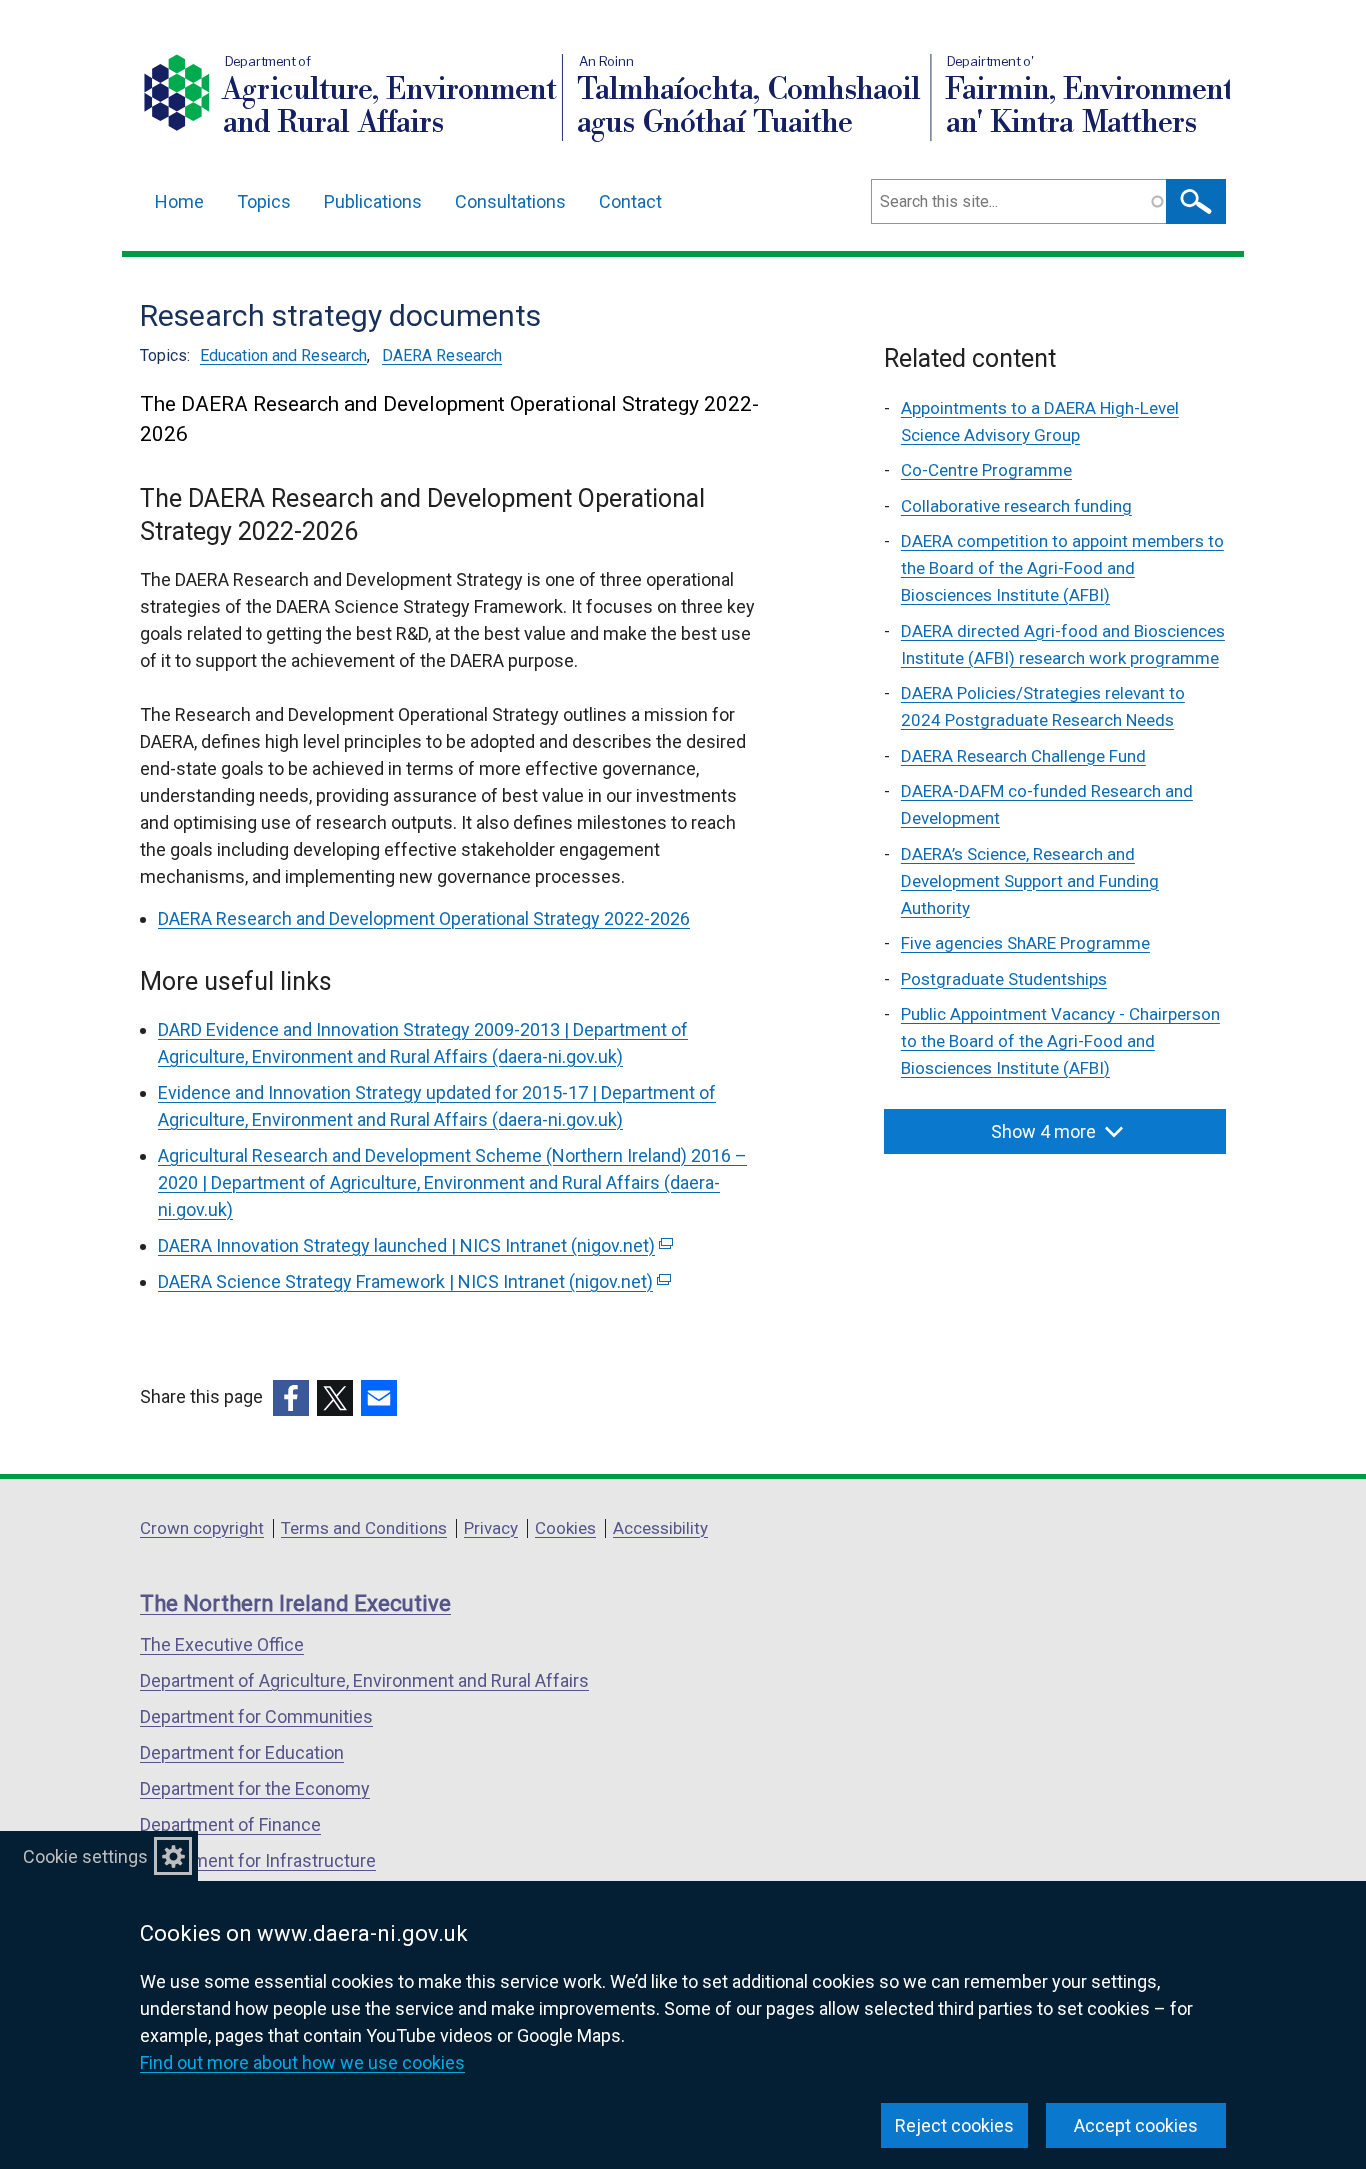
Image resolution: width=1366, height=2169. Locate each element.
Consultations (510, 201)
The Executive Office (222, 1644)
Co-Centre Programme (986, 470)
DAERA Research (442, 355)
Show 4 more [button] (1043, 1131)
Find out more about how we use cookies (302, 2062)
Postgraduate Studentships (1004, 979)
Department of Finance (230, 1824)
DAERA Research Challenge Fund (1023, 756)
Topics (264, 201)
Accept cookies (1136, 2125)
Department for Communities (256, 1716)
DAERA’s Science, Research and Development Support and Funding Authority (1030, 881)
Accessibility (660, 1528)
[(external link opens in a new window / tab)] (291, 1398)
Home (179, 201)
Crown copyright (202, 1528)
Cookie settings (85, 1856)
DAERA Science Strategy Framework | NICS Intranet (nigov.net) (412, 1281)
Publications (373, 201)
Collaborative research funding (1016, 506)
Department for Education (242, 1752)
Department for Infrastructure (258, 1860)
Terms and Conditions (364, 1528)
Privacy (491, 1528)
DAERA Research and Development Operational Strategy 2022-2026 (424, 918)
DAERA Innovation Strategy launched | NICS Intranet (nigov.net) (413, 1245)
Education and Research (283, 355)
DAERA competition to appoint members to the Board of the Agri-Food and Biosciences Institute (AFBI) (1062, 568)
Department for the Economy (255, 1788)
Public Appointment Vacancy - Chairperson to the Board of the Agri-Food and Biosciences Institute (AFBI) (1060, 1041)
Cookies (565, 1528)
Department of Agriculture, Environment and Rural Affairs (364, 1680)
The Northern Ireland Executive (295, 1603)
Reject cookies (954, 2125)
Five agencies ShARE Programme (1025, 943)
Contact (630, 201)
